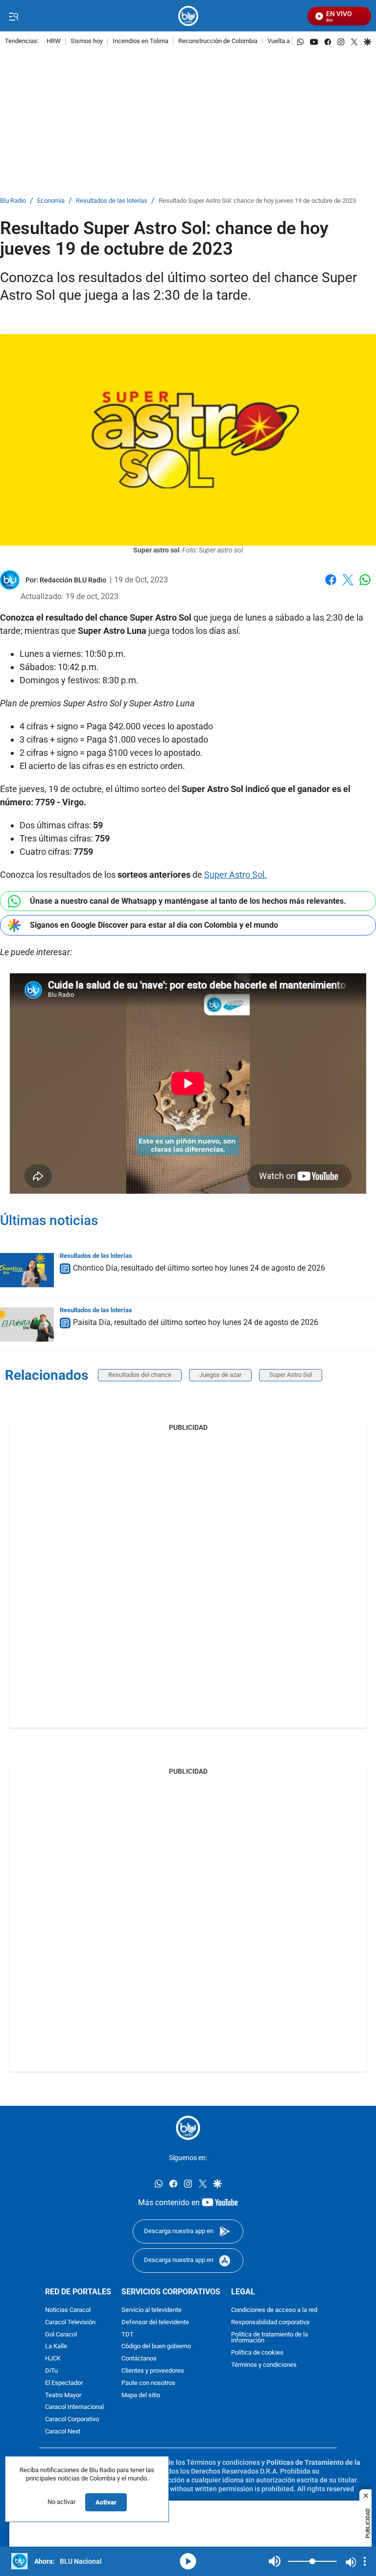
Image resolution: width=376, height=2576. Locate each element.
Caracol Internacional (74, 2407)
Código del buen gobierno (156, 2347)
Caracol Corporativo (72, 2420)
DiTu (51, 2371)
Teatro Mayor (63, 2395)
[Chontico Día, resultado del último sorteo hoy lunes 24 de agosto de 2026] (27, 1270)
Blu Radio (13, 201)
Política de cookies (257, 2353)
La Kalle (56, 2347)
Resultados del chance (140, 1375)
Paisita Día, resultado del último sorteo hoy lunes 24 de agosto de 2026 (196, 1322)
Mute (275, 2561)
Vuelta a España (290, 41)
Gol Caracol (61, 2334)
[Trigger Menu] (13, 16)
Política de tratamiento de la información (270, 2337)
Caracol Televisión (70, 2322)
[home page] (188, 16)
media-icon (188, 2561)
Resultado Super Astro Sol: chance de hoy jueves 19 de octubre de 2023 (257, 201)
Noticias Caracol (68, 2310)
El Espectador (64, 2383)
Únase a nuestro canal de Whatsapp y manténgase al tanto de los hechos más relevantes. (188, 901)
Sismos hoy (87, 41)
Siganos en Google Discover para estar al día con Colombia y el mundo (154, 925)
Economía (51, 201)
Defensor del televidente (155, 2322)
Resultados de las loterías (112, 201)
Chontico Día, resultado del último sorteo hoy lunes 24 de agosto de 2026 (199, 1268)
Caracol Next (63, 2432)
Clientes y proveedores (153, 2371)
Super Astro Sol (291, 1375)
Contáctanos (139, 2359)
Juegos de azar (220, 1375)
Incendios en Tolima (141, 41)
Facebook (331, 586)
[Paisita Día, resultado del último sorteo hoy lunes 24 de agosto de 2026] (27, 1324)
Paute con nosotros (148, 2383)
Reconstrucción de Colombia (218, 41)
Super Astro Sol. (235, 875)
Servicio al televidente (152, 2310)
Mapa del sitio (141, 2395)
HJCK (53, 2359)
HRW (54, 41)
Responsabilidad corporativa (270, 2322)
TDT (128, 2334)
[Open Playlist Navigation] (365, 2561)
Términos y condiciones (264, 2365)
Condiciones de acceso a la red (274, 2310)
